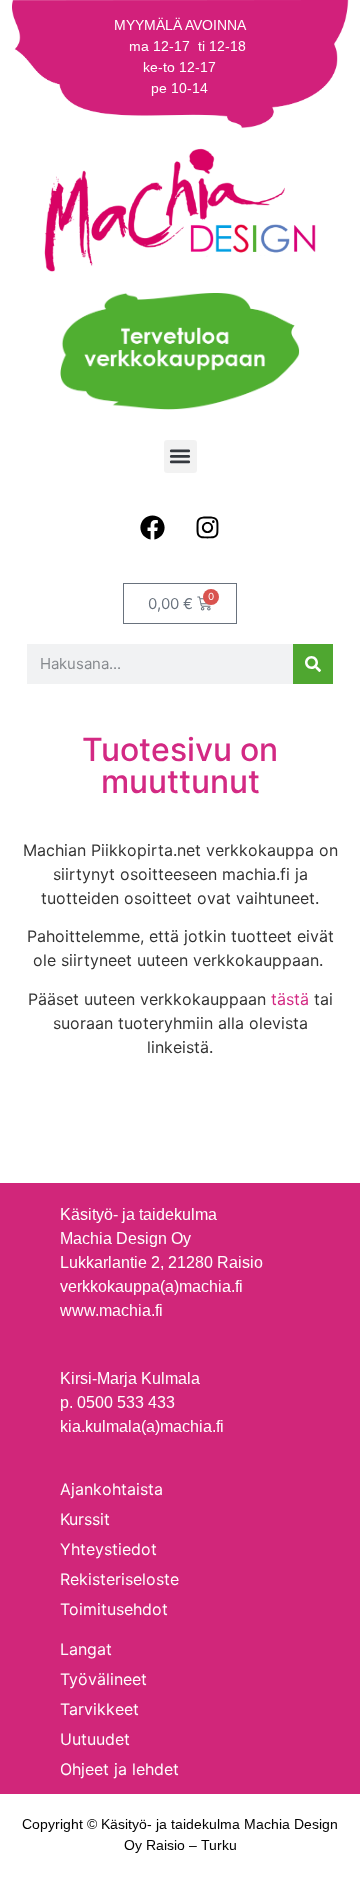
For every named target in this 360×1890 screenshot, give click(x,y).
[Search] (313, 664)
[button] (180, 456)
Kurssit (85, 1519)
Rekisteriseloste (119, 1579)
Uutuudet (95, 1739)
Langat (86, 1649)
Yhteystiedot (108, 1549)
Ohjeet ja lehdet (119, 1769)
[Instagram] (208, 528)
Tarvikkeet (99, 1709)
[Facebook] (153, 528)
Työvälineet (103, 1679)
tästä (290, 999)
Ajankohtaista (111, 1489)
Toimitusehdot (114, 1609)
